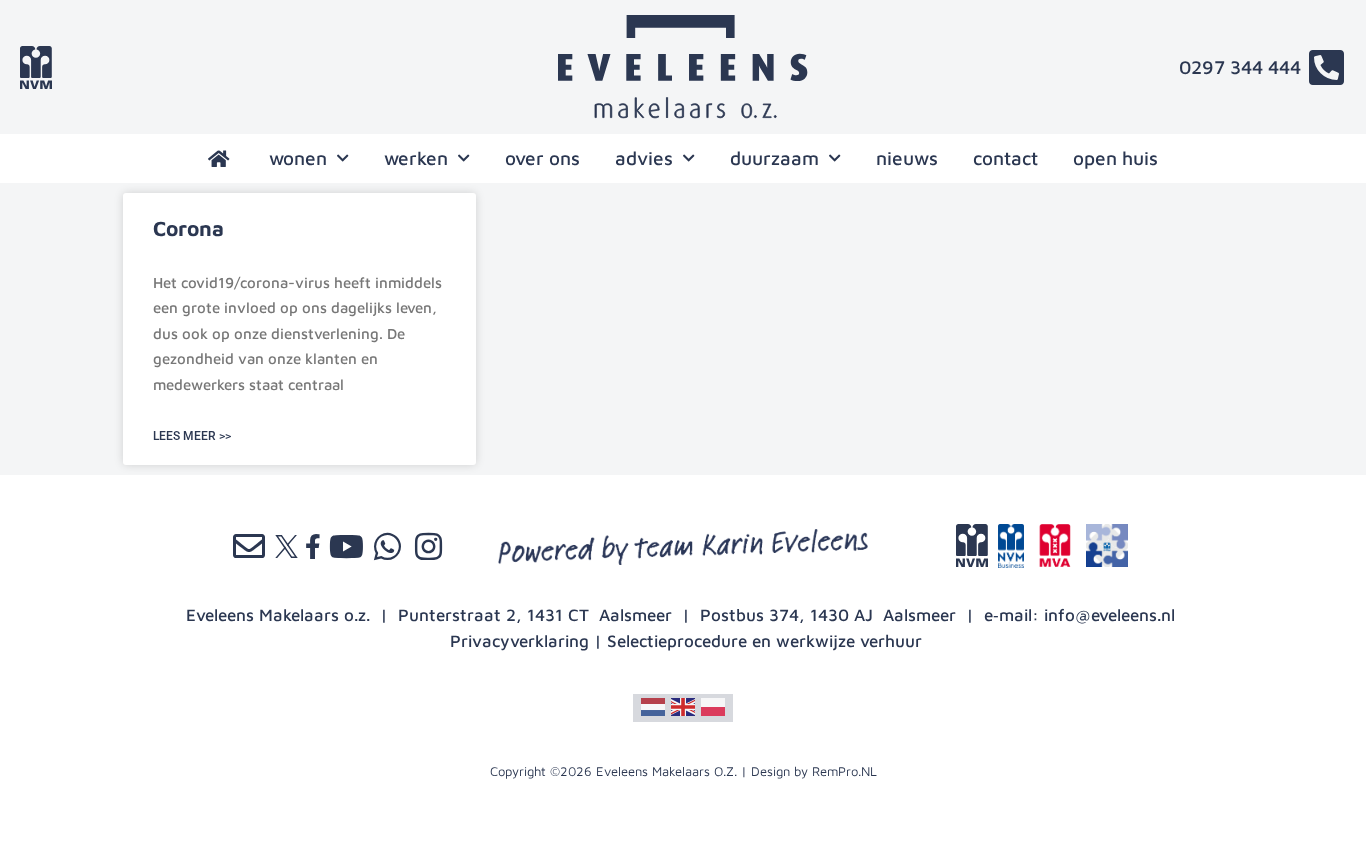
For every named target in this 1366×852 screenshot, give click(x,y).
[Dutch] (653, 706)
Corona (188, 228)
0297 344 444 (1240, 67)
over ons (542, 158)
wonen (298, 158)
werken (416, 158)
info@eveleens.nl (1109, 615)
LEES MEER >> (192, 436)
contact (1005, 158)
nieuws (907, 158)
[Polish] (713, 706)
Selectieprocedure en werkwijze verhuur (764, 641)
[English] (683, 706)
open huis (1115, 158)
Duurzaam (774, 158)
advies (644, 158)
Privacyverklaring (519, 641)
